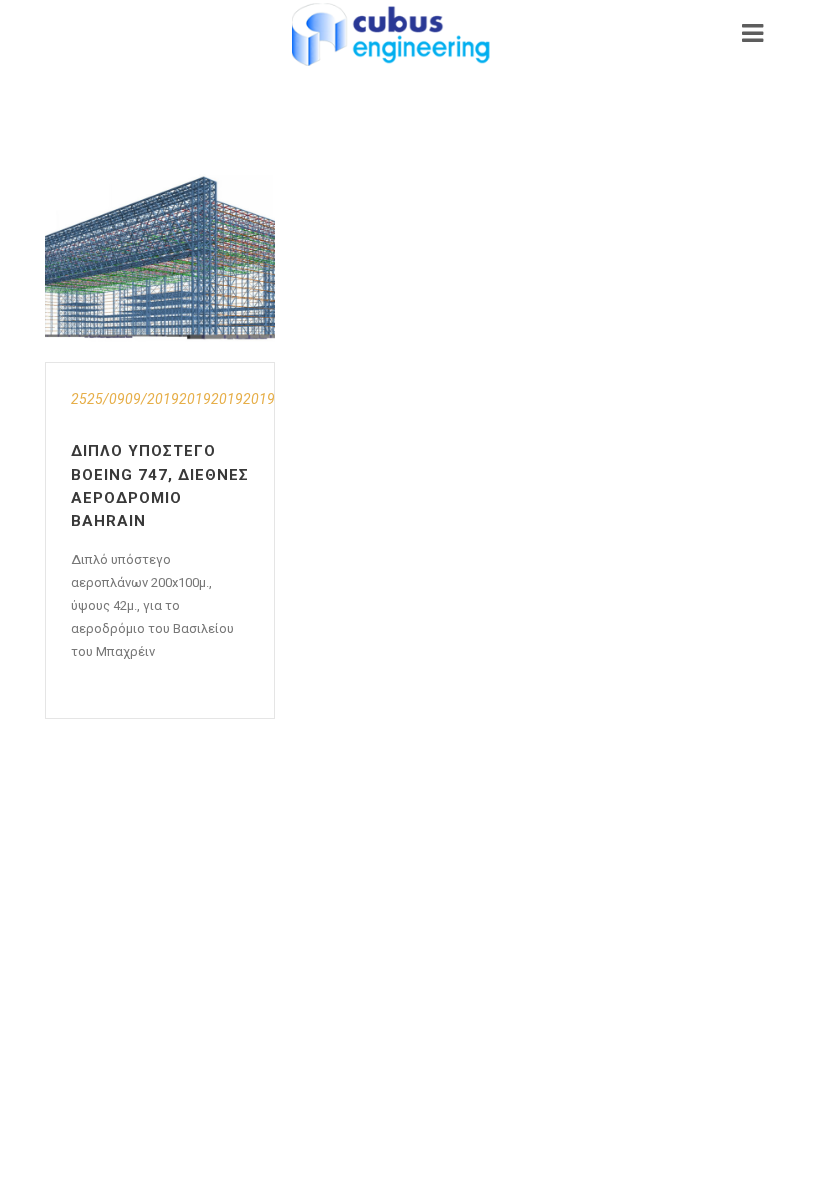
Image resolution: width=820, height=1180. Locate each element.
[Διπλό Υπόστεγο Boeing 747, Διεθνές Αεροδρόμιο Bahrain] (160, 258)
